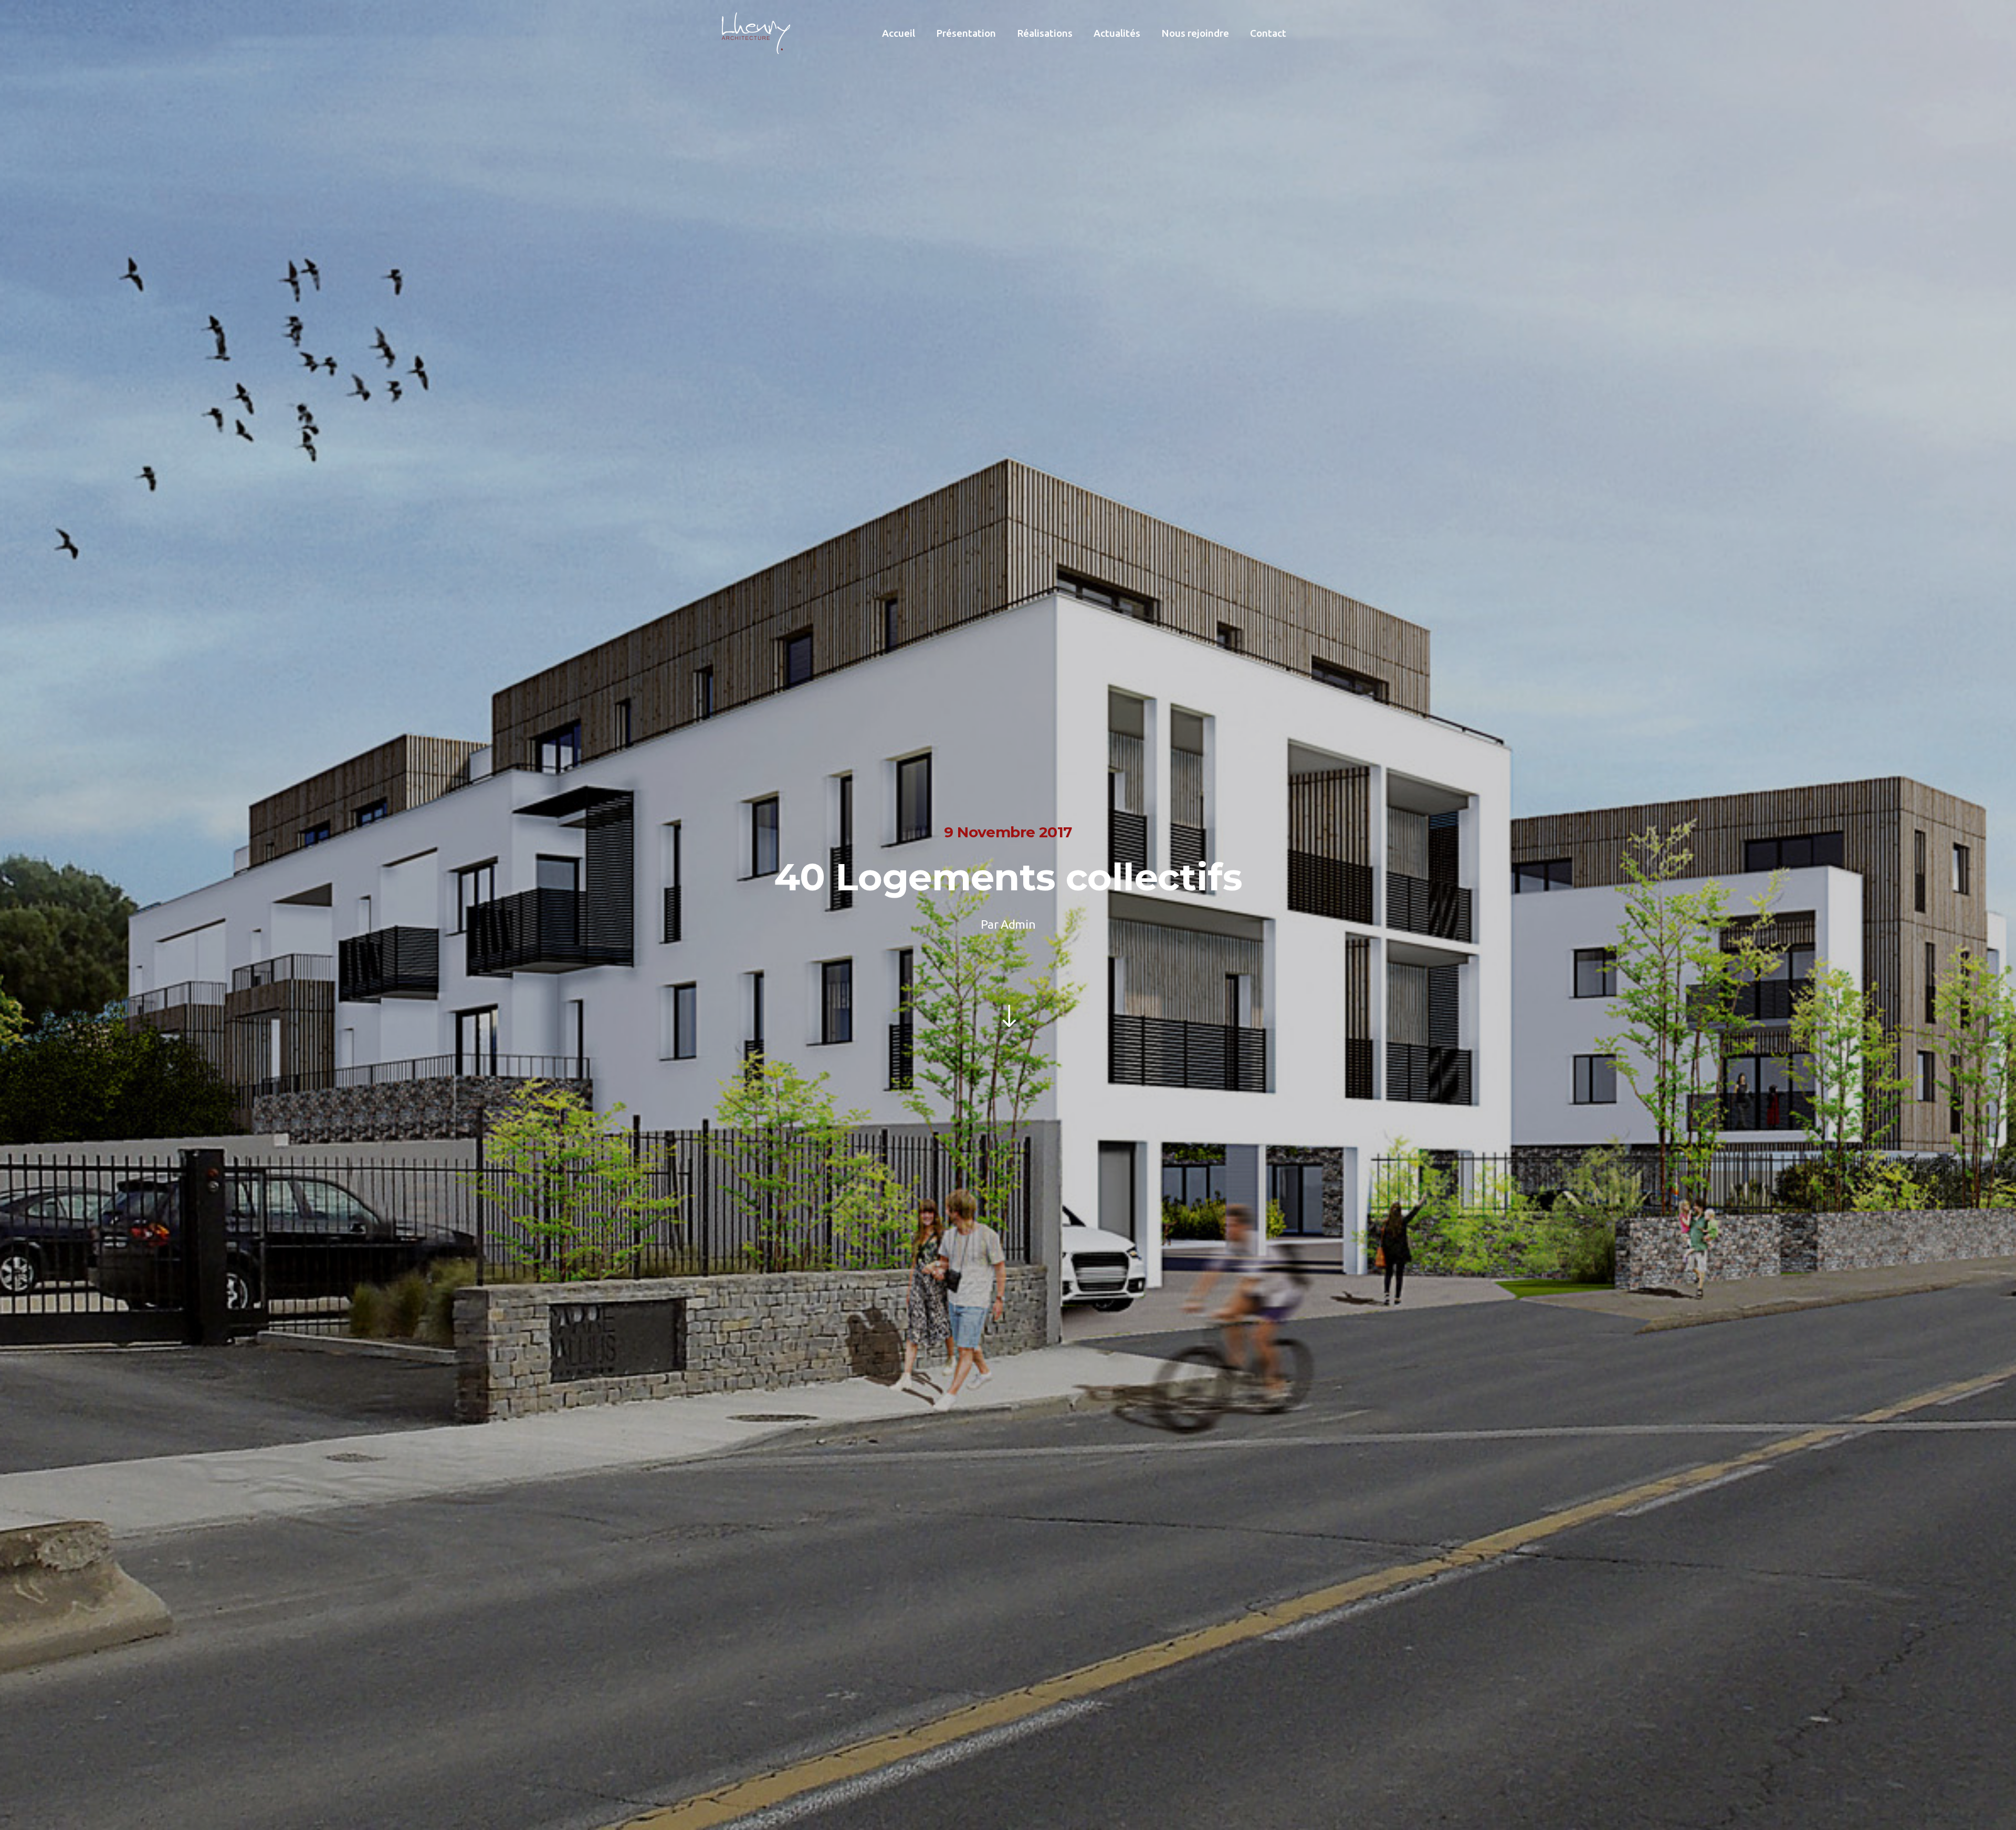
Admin (1018, 924)
